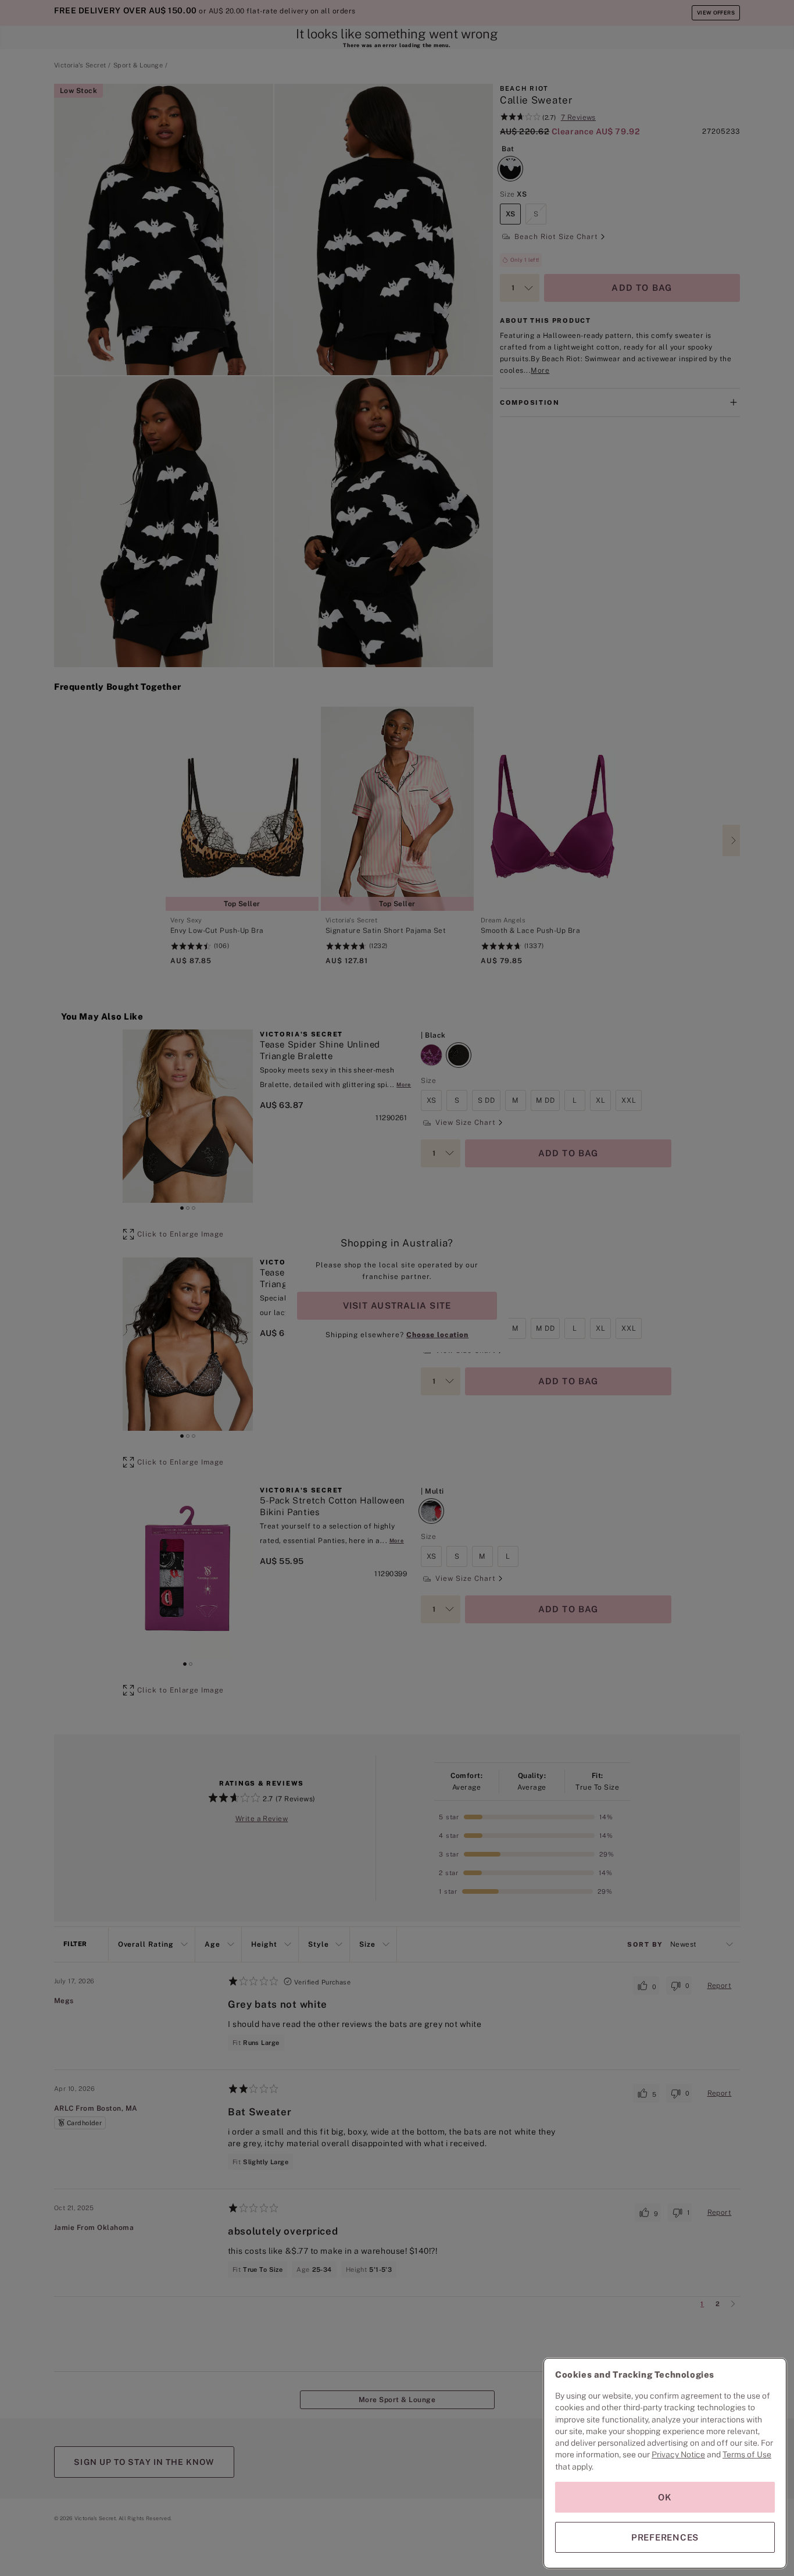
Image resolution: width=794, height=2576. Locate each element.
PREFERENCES (665, 2537)
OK (665, 2497)
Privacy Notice (678, 2454)
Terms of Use (747, 2454)
